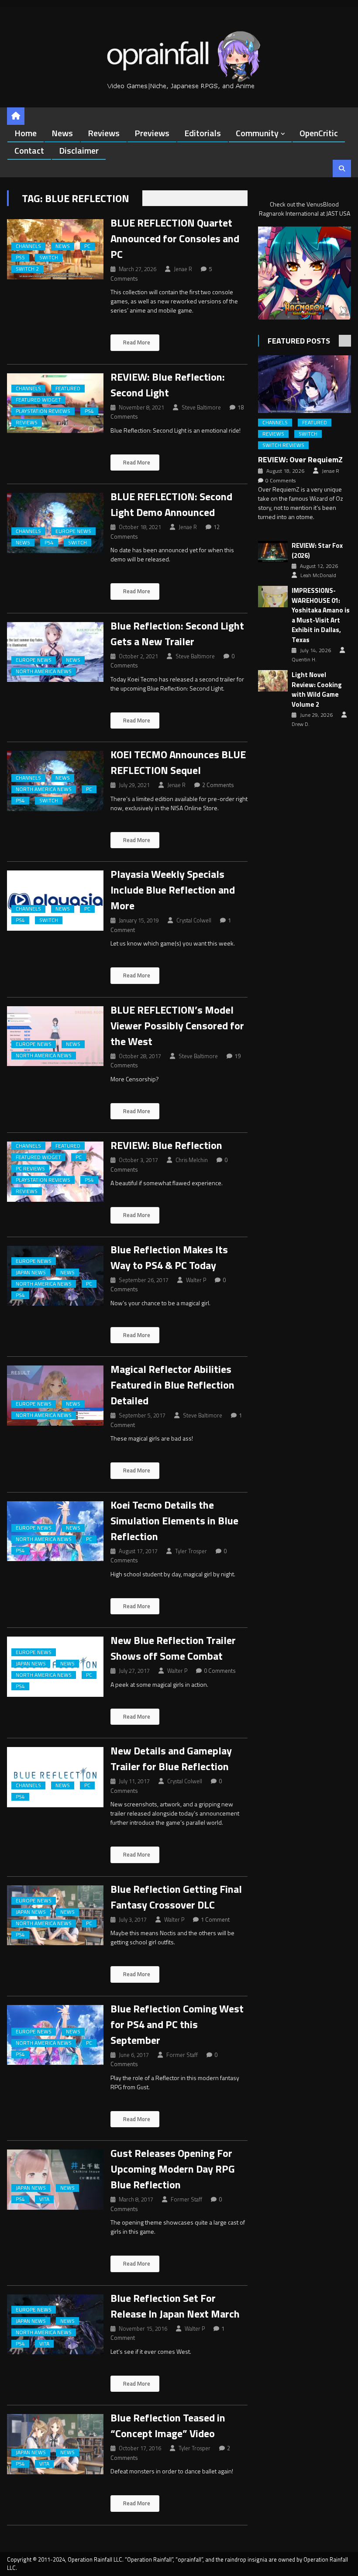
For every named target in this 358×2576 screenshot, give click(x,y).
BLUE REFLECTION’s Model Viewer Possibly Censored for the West (177, 1025)
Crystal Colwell (194, 920)
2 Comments (218, 785)
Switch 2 (27, 269)
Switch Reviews (283, 445)
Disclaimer (79, 150)
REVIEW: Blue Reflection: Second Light (168, 385)
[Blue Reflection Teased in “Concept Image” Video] (55, 2444)
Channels (28, 246)
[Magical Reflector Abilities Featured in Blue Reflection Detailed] (55, 1396)
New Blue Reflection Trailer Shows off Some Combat (173, 1648)
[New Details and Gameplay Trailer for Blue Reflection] (55, 1777)
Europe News (73, 531)
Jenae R (183, 269)
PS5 (20, 258)
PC (87, 246)
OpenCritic (319, 133)
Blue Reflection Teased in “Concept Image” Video (168, 2425)
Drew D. (301, 724)
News (62, 133)
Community (257, 133)
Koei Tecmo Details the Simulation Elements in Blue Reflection (174, 1520)
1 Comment (215, 1919)
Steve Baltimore (201, 407)
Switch (49, 258)
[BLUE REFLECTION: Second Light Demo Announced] (55, 523)
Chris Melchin (192, 1160)
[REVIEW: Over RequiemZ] (305, 384)
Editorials (203, 133)
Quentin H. (304, 660)
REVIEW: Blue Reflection (166, 1145)
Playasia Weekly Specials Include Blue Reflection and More (173, 890)
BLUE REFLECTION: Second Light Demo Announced (171, 504)
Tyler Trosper (191, 1551)
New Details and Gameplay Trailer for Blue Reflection (171, 1758)
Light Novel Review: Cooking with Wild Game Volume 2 (317, 690)
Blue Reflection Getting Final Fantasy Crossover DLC (176, 1897)
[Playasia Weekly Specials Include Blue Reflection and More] (55, 901)
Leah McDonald (318, 575)
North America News (44, 671)
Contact (29, 150)
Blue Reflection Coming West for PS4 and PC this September (177, 2024)
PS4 (89, 411)
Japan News (31, 1273)
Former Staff (182, 2055)
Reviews (104, 133)
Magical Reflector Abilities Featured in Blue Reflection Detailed (172, 1385)
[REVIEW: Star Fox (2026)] (273, 552)
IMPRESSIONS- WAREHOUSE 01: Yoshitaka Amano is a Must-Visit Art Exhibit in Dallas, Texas (321, 615)
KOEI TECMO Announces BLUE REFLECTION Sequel (178, 762)
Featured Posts (299, 341)
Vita (44, 2199)
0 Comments (220, 1671)
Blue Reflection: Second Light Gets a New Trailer (177, 633)
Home (26, 133)
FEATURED (68, 389)
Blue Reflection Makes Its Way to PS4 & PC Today (169, 1257)
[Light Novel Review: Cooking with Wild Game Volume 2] (273, 681)
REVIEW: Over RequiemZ (300, 459)
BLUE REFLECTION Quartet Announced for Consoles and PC (175, 238)
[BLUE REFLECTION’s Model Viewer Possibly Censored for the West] (55, 1036)
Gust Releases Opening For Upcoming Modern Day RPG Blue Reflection (173, 2169)
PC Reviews (30, 1169)
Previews (152, 133)
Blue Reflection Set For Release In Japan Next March (175, 2306)
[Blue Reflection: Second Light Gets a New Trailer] (55, 652)
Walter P (196, 1280)
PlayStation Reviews (43, 411)
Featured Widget (38, 400)
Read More (136, 342)
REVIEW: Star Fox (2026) (317, 551)
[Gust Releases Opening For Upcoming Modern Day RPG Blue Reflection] (55, 2180)
